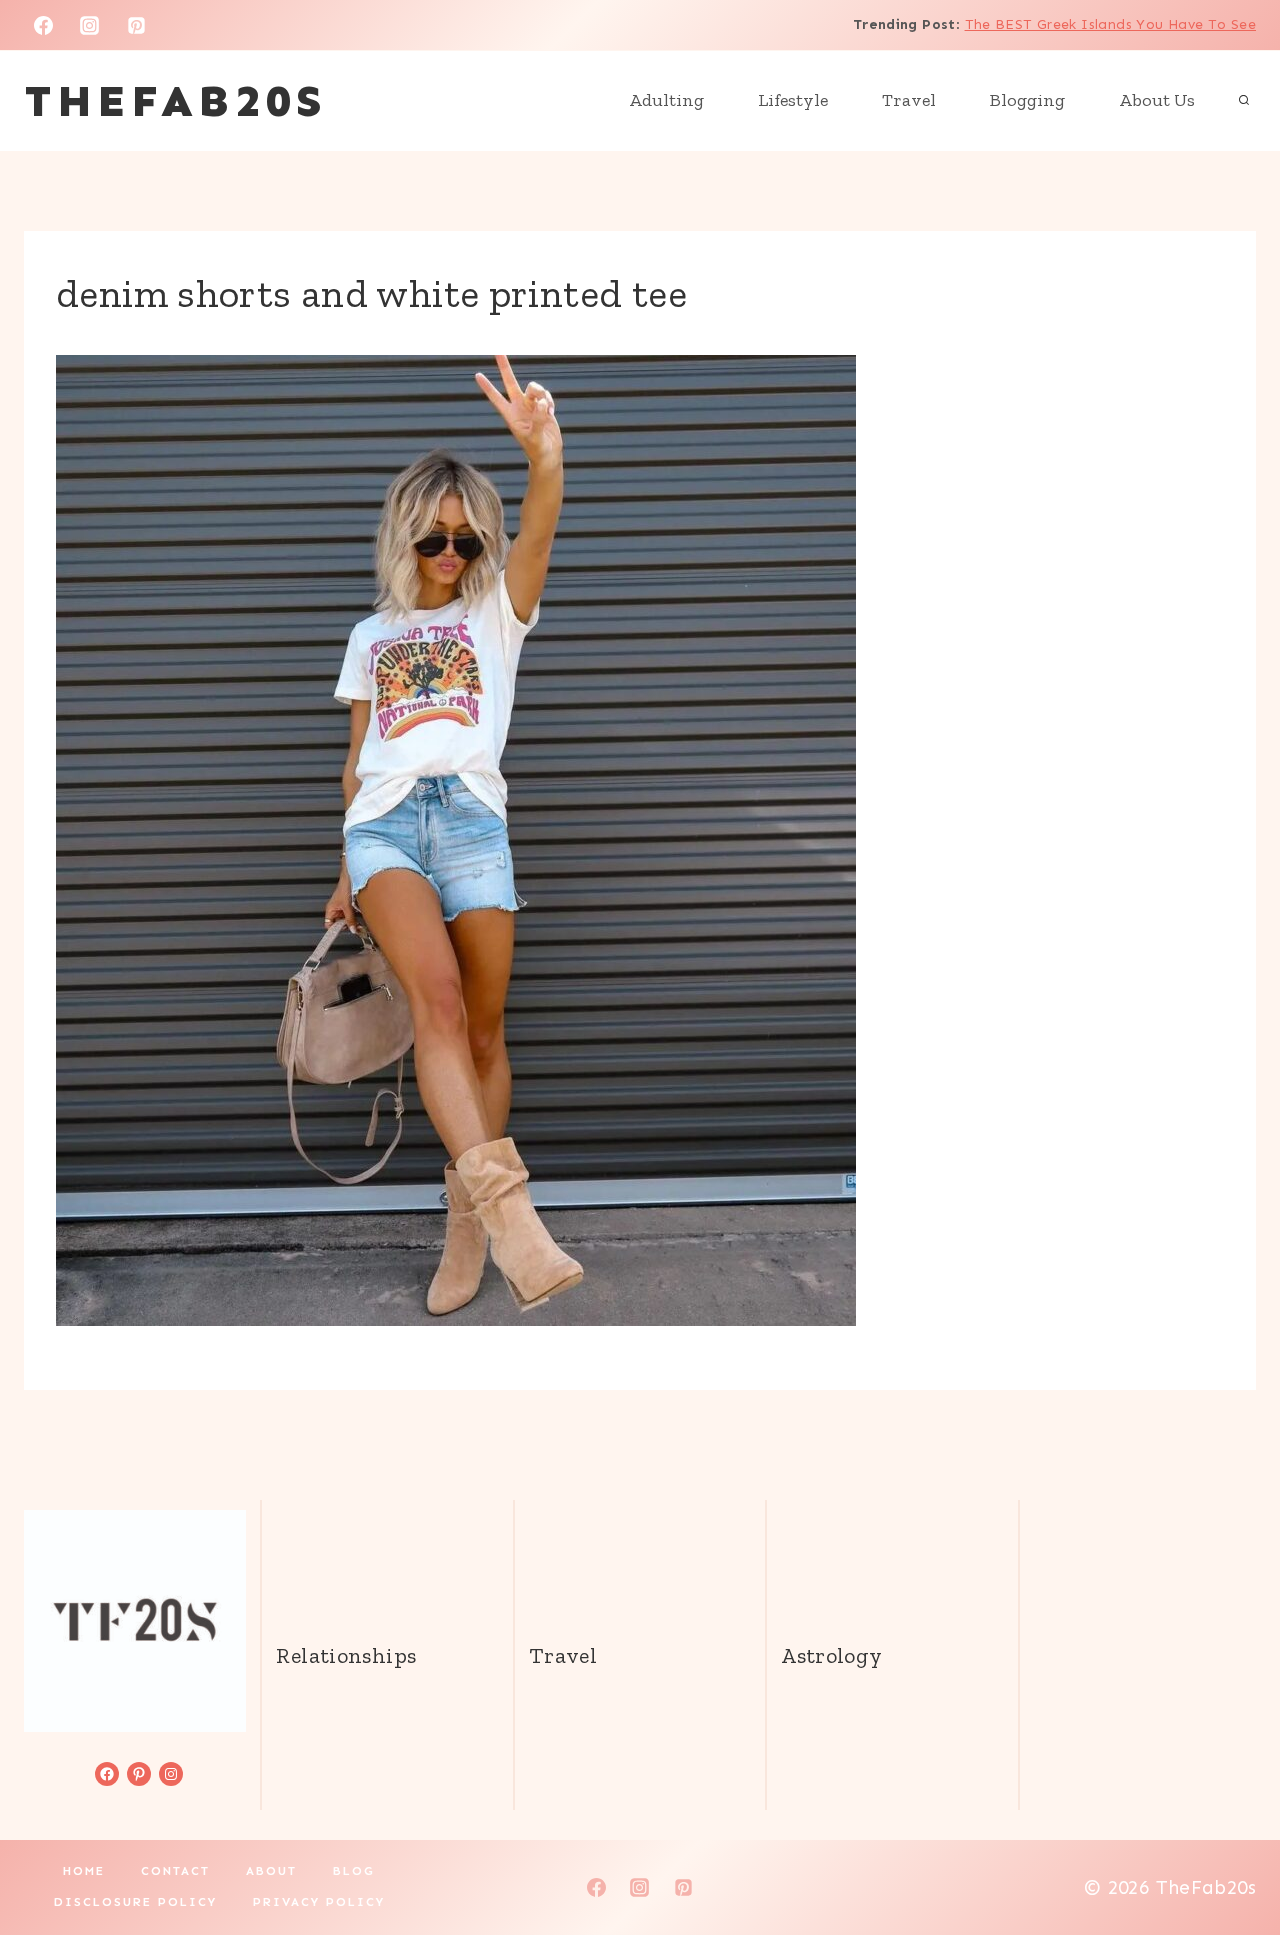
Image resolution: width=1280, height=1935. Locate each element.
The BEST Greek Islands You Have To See (1110, 24)
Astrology (831, 1655)
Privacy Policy (319, 1902)
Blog (354, 1871)
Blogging (1027, 100)
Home (84, 1871)
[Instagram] (90, 25)
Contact (175, 1871)
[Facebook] (43, 25)
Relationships (346, 1655)
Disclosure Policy (135, 1902)
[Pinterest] (137, 25)
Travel (909, 100)
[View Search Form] (1244, 101)
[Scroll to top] (1231, 1856)
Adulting (666, 100)
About (271, 1871)
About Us (1157, 100)
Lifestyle (793, 100)
